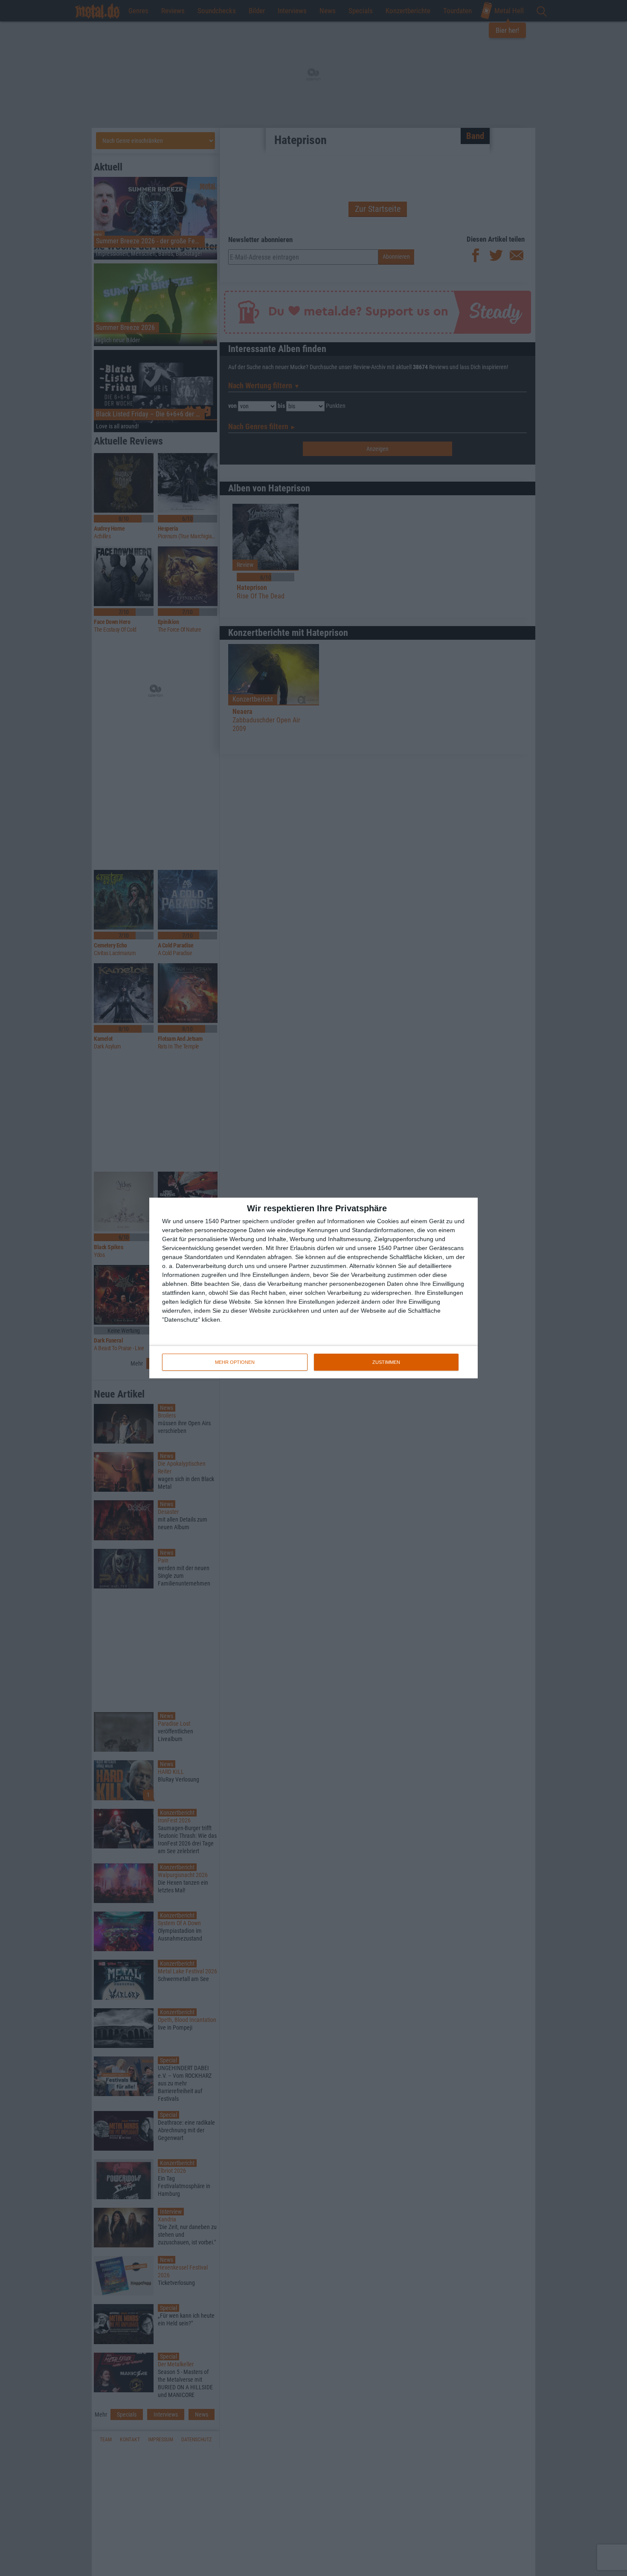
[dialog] (313, 1288)
